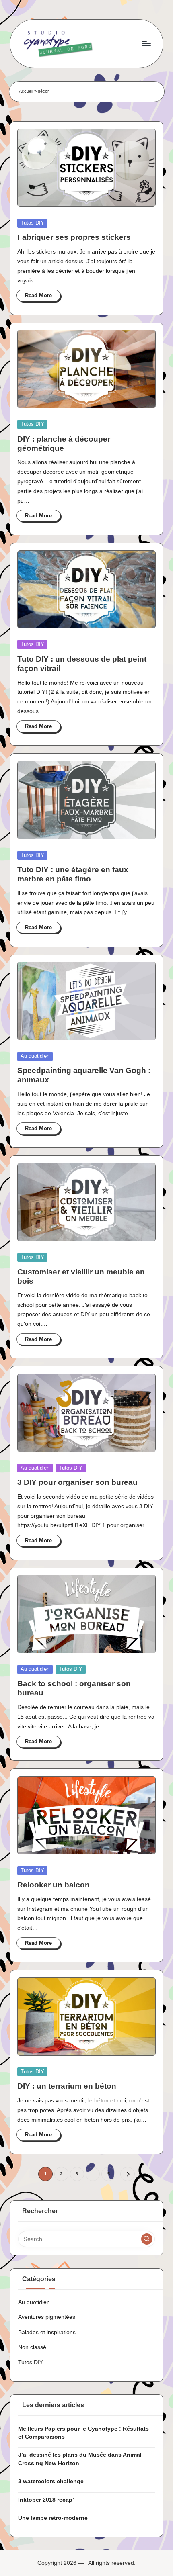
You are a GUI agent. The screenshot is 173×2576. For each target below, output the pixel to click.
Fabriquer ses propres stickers (74, 237)
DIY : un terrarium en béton (67, 2086)
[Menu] (146, 44)
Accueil (26, 91)
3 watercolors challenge (51, 2481)
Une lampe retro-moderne (53, 2518)
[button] (127, 2174)
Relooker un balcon (54, 1885)
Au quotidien (35, 1056)
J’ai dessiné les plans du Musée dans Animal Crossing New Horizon (80, 2459)
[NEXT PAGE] (127, 2174)
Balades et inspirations (47, 2332)
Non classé (32, 2347)
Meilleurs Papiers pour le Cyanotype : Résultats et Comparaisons (83, 2433)
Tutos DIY (32, 223)
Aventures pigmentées (47, 2317)
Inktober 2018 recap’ (46, 2500)
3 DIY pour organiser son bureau (77, 1482)
